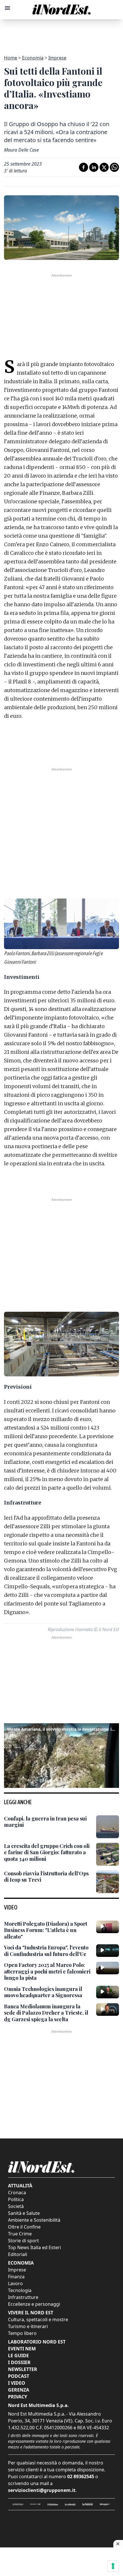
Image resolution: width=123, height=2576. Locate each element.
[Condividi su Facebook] (84, 167)
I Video (17, 2383)
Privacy (18, 2397)
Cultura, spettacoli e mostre (38, 2319)
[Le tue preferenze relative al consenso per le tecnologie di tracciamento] (113, 2566)
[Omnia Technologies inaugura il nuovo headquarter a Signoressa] (108, 1992)
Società (16, 2206)
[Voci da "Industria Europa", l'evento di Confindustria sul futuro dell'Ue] (108, 1951)
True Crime (20, 2234)
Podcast (19, 2376)
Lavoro (15, 2283)
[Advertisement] (61, 34)
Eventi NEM (22, 2349)
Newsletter (23, 2369)
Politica (16, 2199)
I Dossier (19, 2362)
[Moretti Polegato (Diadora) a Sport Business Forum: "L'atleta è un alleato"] (108, 1927)
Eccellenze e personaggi (34, 2304)
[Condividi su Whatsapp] (114, 167)
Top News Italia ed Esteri (34, 2247)
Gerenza (19, 2390)
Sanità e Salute (24, 2213)
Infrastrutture (23, 2297)
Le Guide (18, 2356)
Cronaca (17, 2193)
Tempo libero (22, 2333)
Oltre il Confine (24, 2227)
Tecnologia (20, 2290)
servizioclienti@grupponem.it (42, 2490)
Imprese (57, 58)
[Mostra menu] (7, 8)
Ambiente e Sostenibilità (34, 2220)
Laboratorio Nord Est (37, 2342)
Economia (33, 58)
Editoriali (18, 2254)
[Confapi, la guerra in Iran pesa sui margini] (108, 1827)
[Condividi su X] (104, 167)
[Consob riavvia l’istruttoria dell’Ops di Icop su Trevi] (108, 1882)
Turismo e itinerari (28, 2326)
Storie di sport (23, 2241)
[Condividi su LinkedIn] (94, 167)
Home (11, 58)
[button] (61, 1755)
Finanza (16, 2277)
